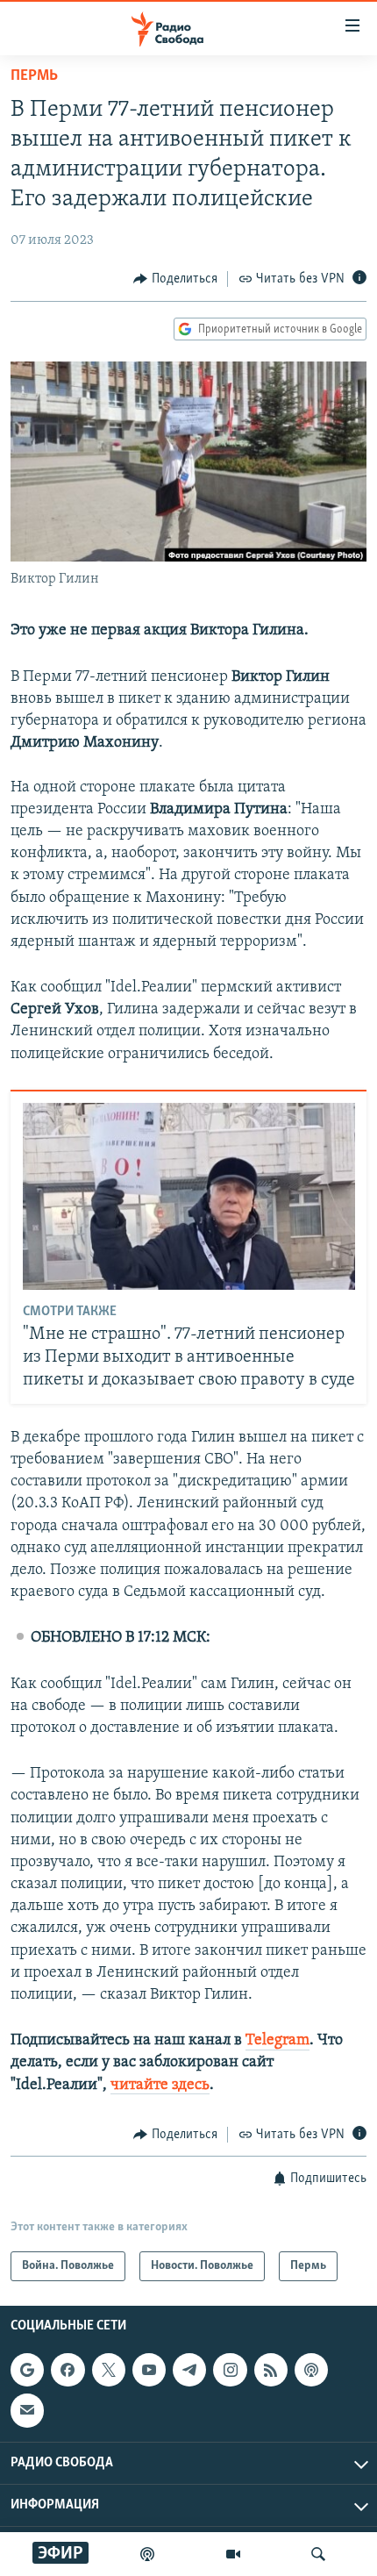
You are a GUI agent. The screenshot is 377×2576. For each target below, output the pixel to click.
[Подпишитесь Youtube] (149, 2370)
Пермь (34, 76)
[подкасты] (147, 2554)
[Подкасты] (311, 2370)
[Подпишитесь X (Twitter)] (109, 2370)
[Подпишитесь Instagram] (230, 2370)
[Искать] (318, 2554)
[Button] (175, 279)
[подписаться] (27, 2411)
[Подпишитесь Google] (27, 2370)
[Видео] (233, 2554)
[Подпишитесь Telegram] (189, 2370)
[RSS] (271, 2370)
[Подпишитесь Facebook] (68, 2370)
